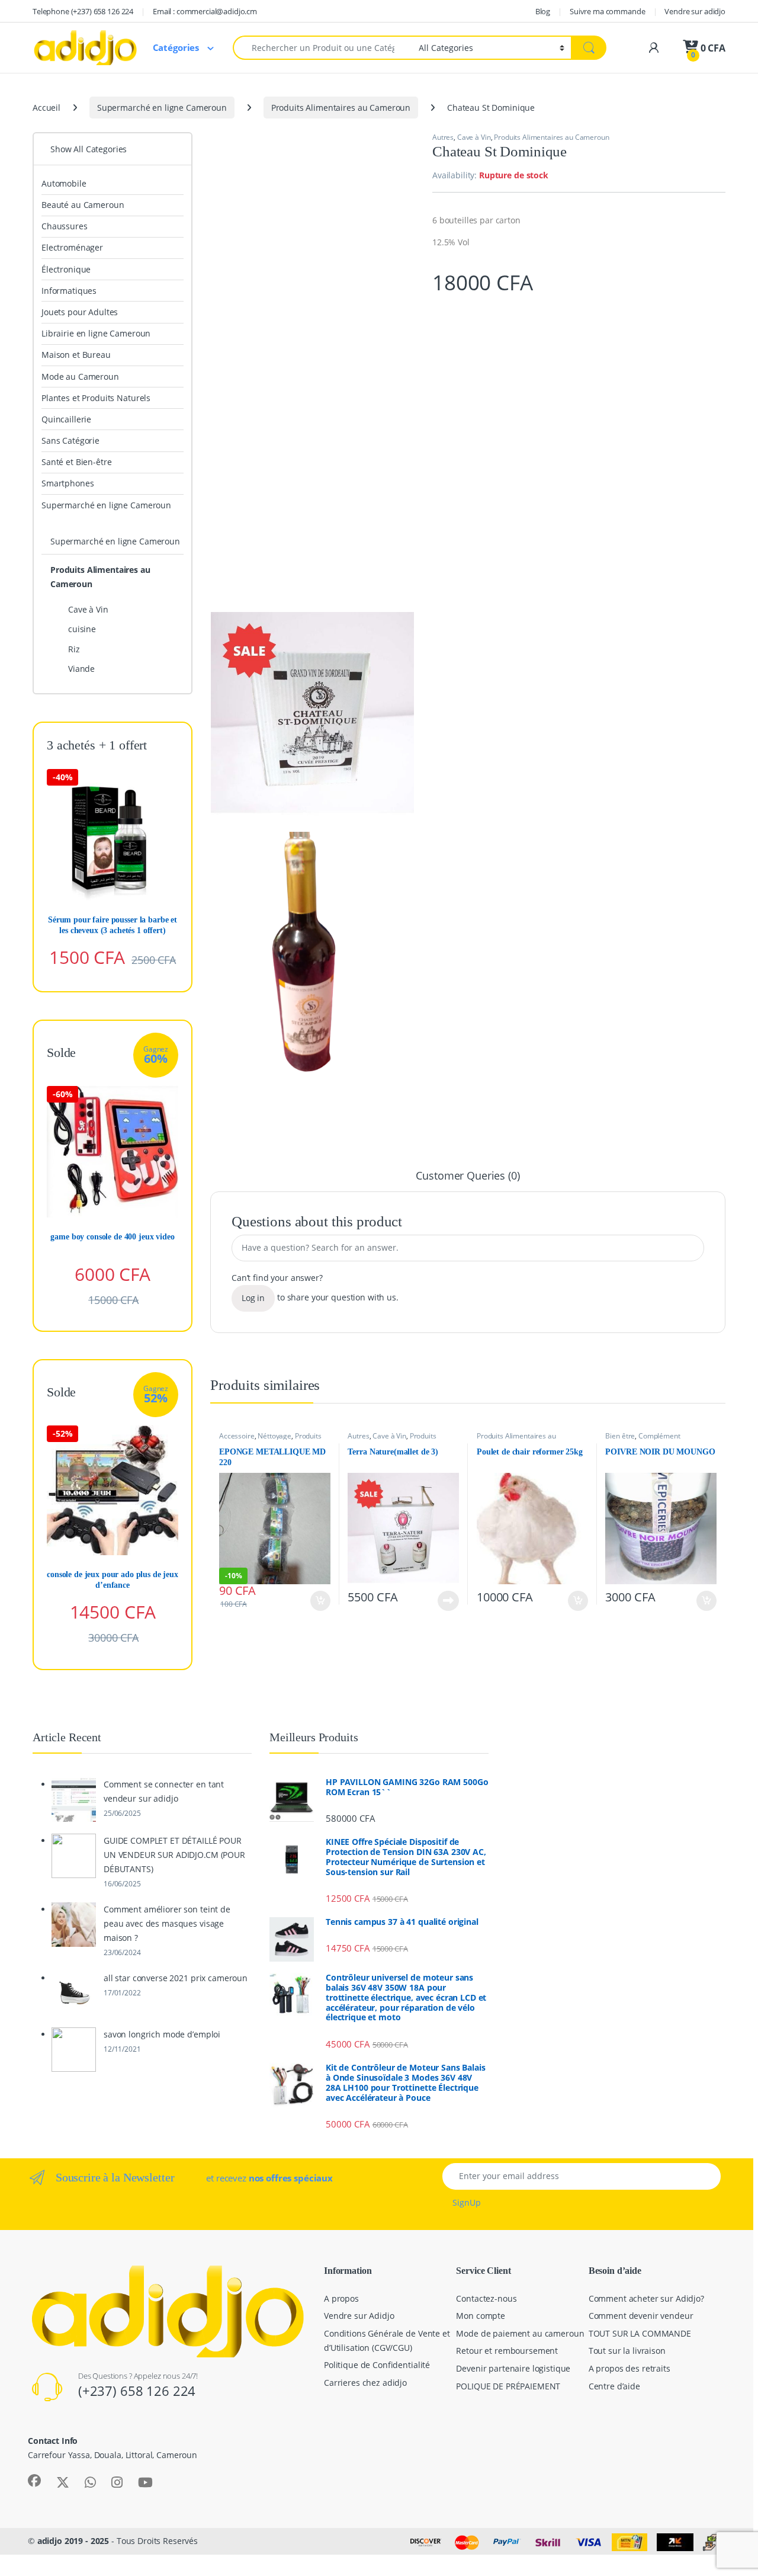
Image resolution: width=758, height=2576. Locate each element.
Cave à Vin (474, 137)
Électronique (66, 269)
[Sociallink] (34, 2481)
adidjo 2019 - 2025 (73, 2541)
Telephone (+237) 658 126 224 (83, 11)
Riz (74, 649)
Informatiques (69, 291)
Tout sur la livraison (627, 2351)
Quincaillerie (66, 419)
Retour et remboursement (507, 2351)
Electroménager (72, 247)
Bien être (620, 1436)
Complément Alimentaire (643, 1440)
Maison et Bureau (76, 355)
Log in (253, 1298)
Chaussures (65, 226)
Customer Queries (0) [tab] (468, 1176)
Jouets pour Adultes (80, 312)
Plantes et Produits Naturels (96, 398)
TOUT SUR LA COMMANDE (640, 2333)
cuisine (82, 629)
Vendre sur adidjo (695, 11)
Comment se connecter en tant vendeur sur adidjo (164, 1791)
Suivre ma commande (607, 11)
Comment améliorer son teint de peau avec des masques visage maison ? (167, 1923)
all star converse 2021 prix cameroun (176, 1978)
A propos (341, 2298)
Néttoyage (274, 1436)
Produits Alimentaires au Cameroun (341, 108)
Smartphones (68, 483)
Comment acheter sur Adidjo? (646, 2298)
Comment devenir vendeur (641, 2316)
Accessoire (237, 1436)
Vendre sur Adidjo (359, 2316)
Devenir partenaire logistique (513, 2368)
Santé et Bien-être (76, 462)
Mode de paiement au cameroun (520, 2333)
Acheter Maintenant (308, 1601)
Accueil (46, 108)
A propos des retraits (629, 2368)
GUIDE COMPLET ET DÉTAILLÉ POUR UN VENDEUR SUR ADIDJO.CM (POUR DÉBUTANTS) (174, 1855)
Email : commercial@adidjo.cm (205, 11)
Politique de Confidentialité (377, 2365)
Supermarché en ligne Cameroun (162, 108)
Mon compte (481, 2316)
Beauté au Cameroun (83, 205)
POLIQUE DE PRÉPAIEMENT (508, 2386)
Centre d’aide (614, 2386)
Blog (543, 11)
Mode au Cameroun (80, 377)
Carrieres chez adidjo (365, 2383)
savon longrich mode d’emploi (162, 2034)
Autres (443, 137)
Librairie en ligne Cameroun (96, 333)
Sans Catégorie (70, 440)
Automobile (64, 183)
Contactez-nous (486, 2298)
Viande (81, 669)
